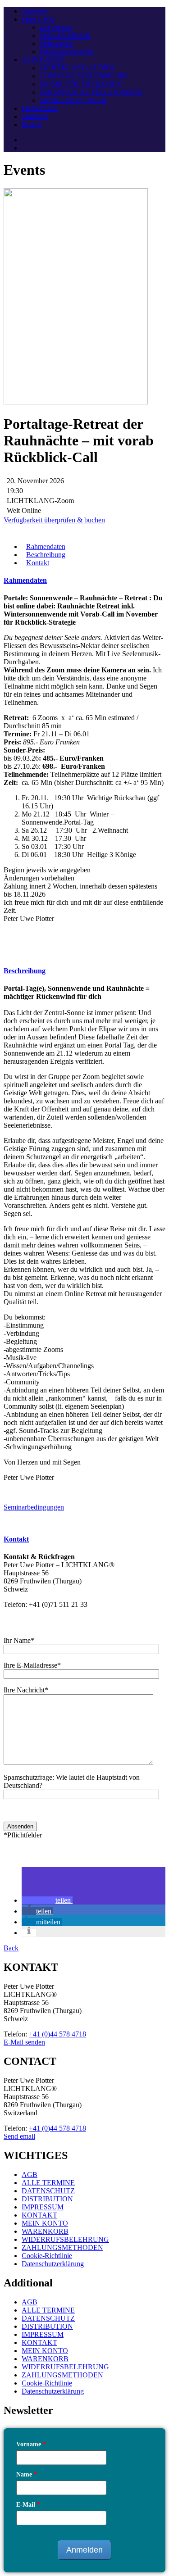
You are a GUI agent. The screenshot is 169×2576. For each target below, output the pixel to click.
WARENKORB (45, 2231)
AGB (30, 2175)
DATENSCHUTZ (48, 2191)
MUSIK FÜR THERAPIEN (81, 84)
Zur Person (55, 27)
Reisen (31, 125)
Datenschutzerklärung (53, 2264)
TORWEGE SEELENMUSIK (84, 76)
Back (11, 1948)
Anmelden (84, 2550)
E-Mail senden (24, 2042)
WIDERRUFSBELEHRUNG (65, 2239)
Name (27, 2474)
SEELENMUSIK (65, 35)
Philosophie (56, 43)
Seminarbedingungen (34, 1507)
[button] (47, 1900)
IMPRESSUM (43, 2207)
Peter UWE (38, 19)
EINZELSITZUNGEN (73, 100)
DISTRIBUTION (47, 2199)
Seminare (35, 116)
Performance (40, 108)
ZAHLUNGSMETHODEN (62, 2247)
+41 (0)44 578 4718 (57, 2034)
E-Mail (28, 2505)
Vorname (31, 2444)
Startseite (34, 11)
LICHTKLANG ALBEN (77, 68)
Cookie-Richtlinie (47, 2256)
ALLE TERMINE (48, 2183)
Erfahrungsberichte (67, 52)
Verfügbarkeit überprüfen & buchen (54, 520)
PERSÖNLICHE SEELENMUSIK (91, 92)
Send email (19, 2136)
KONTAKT (39, 2215)
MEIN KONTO (45, 2223)
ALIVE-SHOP (43, 60)
